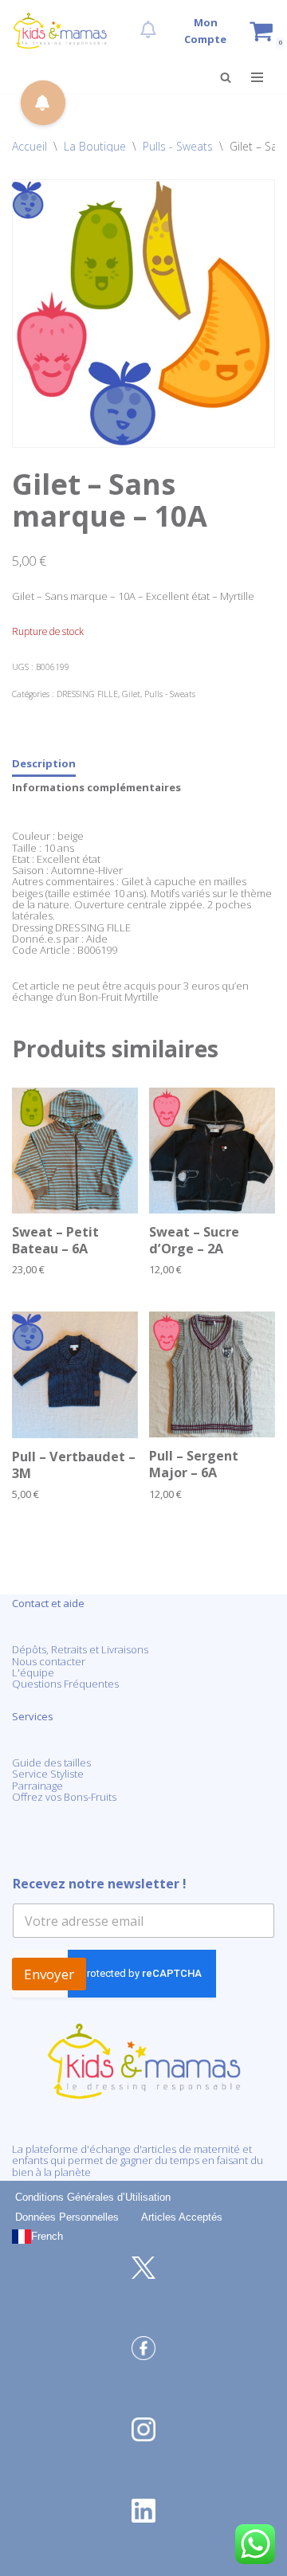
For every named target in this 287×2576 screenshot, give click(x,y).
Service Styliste (48, 1774)
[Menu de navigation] (257, 77)
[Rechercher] (226, 77)
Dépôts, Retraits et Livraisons (80, 1649)
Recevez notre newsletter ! (100, 1884)
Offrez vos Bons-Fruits (64, 1797)
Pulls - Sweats (178, 146)
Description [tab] (44, 763)
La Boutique (95, 146)
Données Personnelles (67, 2217)
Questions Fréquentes (65, 1684)
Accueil (29, 146)
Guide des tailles (51, 1762)
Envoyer (49, 1974)
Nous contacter (49, 1661)
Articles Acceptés (182, 2217)
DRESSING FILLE (87, 694)
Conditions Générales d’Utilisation (93, 2197)
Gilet (131, 694)
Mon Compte (205, 31)
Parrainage (37, 1786)
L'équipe (33, 1672)
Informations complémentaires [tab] (96, 787)
